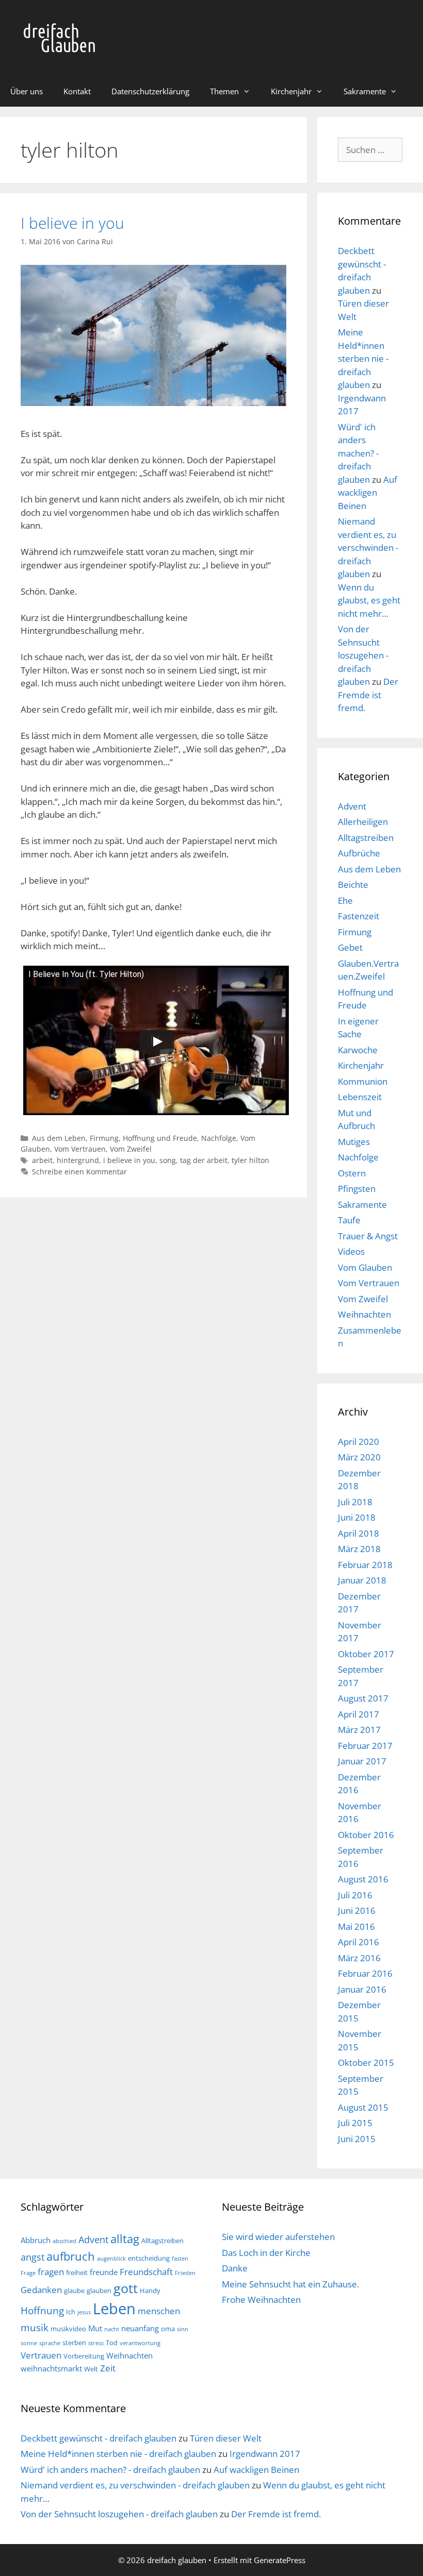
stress (96, 2343)
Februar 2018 (365, 1565)
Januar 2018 (362, 1580)
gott (126, 2288)
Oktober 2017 (366, 1654)
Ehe (345, 900)
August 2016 (363, 1879)
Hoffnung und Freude (160, 1138)
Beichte (353, 885)
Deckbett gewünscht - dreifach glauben (99, 2438)
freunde (104, 2272)
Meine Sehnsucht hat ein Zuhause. (290, 2284)
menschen (159, 2311)
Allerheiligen (363, 822)
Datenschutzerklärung (150, 91)
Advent (352, 806)
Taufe (349, 1220)
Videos (351, 1251)
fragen (51, 2272)
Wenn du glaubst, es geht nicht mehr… (369, 600)
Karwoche (358, 1050)
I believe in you (72, 223)
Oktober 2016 (366, 1835)
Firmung (104, 1138)
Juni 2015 (357, 2139)
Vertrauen (41, 2355)
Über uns (27, 91)
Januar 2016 (362, 1989)
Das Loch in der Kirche (266, 2253)
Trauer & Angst (368, 1236)
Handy (150, 2291)
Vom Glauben (365, 1267)
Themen (224, 91)
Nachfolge (219, 1138)
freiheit (77, 2272)
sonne (29, 2343)
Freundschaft (146, 2272)
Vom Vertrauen (80, 1149)
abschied (64, 2241)
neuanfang (140, 2328)
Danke (235, 2268)
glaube (74, 2291)
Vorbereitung (84, 2356)
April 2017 (359, 1714)
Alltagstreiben (366, 838)
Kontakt (77, 91)
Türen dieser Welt (226, 2438)
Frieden (185, 2273)
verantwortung (140, 2343)
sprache (50, 2343)
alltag (125, 2239)
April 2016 (359, 1942)
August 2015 (363, 2107)
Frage (28, 2273)
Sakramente (365, 91)
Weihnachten (364, 1314)
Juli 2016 (355, 1895)
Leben (114, 2309)
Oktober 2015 (366, 2063)
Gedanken (41, 2290)
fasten (180, 2259)
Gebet (350, 947)
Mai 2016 (356, 1926)
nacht (112, 2329)
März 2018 (359, 1549)
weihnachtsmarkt (51, 2368)
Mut (95, 2328)
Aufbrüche (359, 853)
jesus (84, 2312)
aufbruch (71, 2256)
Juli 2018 (355, 1502)
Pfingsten (357, 1189)
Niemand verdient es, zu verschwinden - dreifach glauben (368, 548)
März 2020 (359, 1457)
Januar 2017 (362, 1761)
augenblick (111, 2259)
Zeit (108, 2368)
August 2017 (363, 1698)
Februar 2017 (365, 1746)
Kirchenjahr (291, 91)
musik (35, 2327)
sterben (74, 2343)
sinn (183, 2329)
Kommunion (363, 1081)
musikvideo (68, 2329)
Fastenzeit (359, 916)
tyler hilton (250, 1160)
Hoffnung (42, 2310)
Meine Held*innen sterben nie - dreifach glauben (363, 358)
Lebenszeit (360, 1097)
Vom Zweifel (131, 1149)
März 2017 (359, 1730)
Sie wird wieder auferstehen (278, 2237)
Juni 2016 (357, 1910)
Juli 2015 (355, 2123)
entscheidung (149, 2258)
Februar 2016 (365, 1973)
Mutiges (354, 1142)
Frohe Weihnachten (261, 2300)
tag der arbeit (204, 1160)
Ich (71, 2312)
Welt (91, 2369)
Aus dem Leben (59, 1138)
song (168, 1160)
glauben (99, 2291)
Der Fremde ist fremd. (368, 695)
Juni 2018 (357, 1517)
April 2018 (359, 1533)
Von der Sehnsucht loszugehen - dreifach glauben (363, 655)
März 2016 (359, 1958)
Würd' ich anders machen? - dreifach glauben (358, 453)
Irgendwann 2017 (265, 2454)
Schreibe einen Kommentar (79, 1172)
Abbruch (36, 2240)
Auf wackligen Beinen (368, 493)
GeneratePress (280, 2560)
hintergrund (78, 1160)
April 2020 (359, 1442)
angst (32, 2257)
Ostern (352, 1173)
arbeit (42, 1160)
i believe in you (129, 1160)
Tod (112, 2343)
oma (168, 2329)
